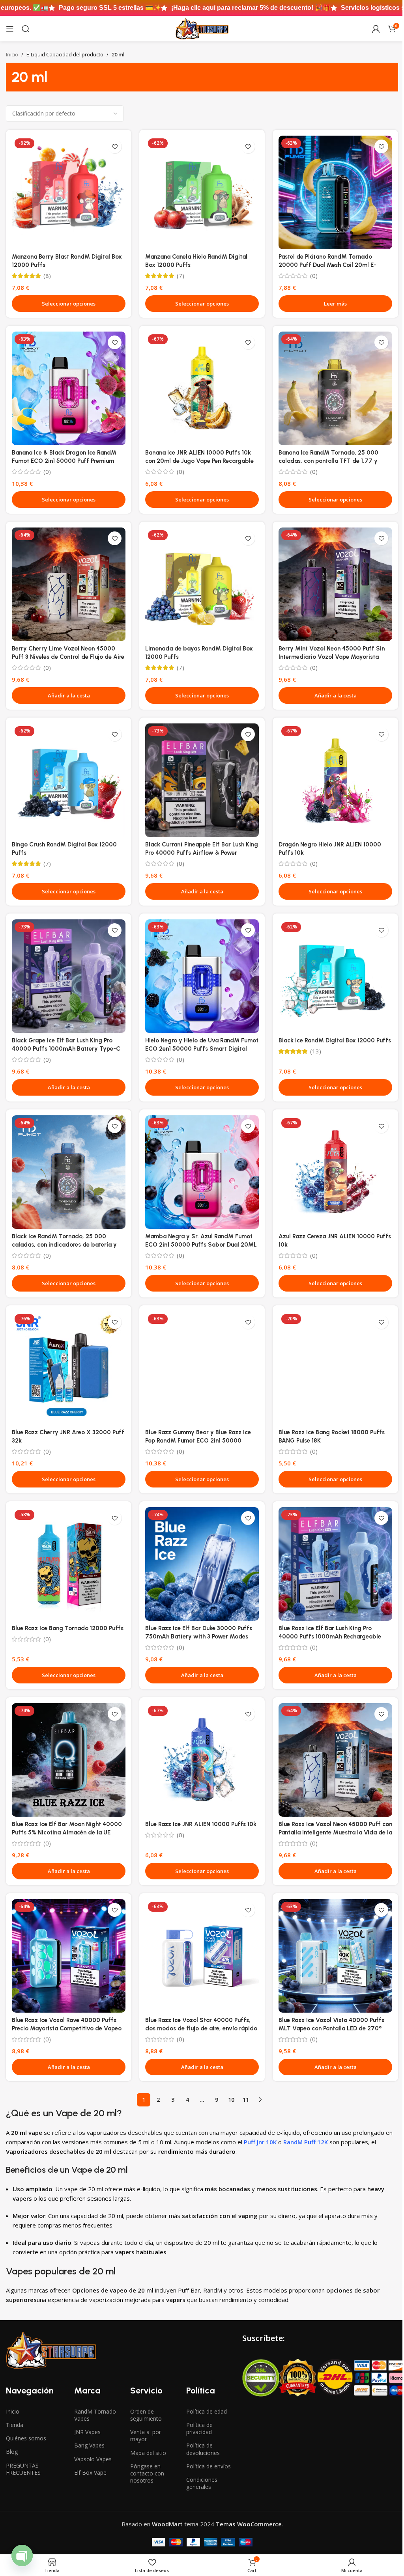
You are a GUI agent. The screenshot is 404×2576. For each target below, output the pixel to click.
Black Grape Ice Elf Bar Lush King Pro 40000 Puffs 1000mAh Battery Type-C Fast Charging (66, 1049)
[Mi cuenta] (376, 29)
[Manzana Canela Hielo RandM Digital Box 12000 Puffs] (202, 192)
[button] (69, 695)
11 (246, 2100)
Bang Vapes (89, 2445)
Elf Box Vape (90, 2473)
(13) (316, 1051)
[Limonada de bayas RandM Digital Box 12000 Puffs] (202, 584)
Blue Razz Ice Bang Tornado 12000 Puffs (68, 1628)
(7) (180, 276)
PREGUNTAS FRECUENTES (23, 2469)
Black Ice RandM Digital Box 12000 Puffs (335, 1040)
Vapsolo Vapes (93, 2459)
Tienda (15, 2425)
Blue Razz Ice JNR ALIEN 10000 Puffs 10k (201, 1824)
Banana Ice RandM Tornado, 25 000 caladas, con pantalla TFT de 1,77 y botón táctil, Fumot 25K (328, 461)
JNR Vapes (87, 2432)
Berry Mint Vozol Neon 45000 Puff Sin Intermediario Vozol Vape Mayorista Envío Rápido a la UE (332, 657)
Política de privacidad (199, 2428)
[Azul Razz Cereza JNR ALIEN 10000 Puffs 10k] (335, 1172)
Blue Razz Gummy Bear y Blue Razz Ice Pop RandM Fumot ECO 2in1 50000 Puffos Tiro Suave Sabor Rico (198, 1441)
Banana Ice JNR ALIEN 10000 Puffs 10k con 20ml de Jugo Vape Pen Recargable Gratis (199, 461)
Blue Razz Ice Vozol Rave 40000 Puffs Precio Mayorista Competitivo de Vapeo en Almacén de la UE (67, 2028)
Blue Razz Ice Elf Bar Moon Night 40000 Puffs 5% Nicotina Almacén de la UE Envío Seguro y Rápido (67, 1832)
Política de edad (207, 2411)
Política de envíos (209, 2466)
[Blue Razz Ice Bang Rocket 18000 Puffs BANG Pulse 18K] (335, 1368)
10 (231, 2100)
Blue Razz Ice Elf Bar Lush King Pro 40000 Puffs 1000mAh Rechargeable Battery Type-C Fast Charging (330, 1637)
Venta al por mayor (146, 2435)
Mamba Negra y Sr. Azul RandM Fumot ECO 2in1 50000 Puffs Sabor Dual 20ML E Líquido (201, 1245)
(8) (47, 276)
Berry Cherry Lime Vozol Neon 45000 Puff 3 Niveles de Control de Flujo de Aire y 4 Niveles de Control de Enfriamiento (68, 657)
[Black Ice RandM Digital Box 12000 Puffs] (335, 976)
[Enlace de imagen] (51, 2350)
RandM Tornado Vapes (95, 2415)
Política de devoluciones (203, 2449)
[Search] (26, 29)
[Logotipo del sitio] (202, 28)
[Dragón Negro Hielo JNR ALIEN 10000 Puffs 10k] (335, 780)
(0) (314, 276)
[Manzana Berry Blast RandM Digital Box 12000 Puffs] (69, 192)
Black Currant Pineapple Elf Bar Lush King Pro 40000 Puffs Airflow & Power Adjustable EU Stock (202, 853)
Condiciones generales (202, 2483)
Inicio (12, 54)
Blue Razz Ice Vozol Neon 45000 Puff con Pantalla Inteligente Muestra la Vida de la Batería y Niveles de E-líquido (335, 1832)
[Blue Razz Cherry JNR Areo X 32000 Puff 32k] (69, 1368)
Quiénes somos (26, 2438)
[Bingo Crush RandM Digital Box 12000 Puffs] (69, 780)
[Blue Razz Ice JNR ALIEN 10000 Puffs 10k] (202, 1760)
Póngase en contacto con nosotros (147, 2473)
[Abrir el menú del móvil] (10, 29)
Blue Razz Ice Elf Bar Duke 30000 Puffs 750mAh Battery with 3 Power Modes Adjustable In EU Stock (199, 1637)
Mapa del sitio (148, 2453)
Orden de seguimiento (146, 2415)
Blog (12, 2452)
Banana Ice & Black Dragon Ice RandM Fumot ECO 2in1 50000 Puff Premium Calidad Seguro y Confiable (64, 461)
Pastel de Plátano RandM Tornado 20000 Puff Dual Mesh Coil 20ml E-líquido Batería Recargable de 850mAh (332, 265)
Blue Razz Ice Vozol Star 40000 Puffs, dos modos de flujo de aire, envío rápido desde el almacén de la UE (201, 2028)
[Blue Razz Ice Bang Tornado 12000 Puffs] (69, 1564)
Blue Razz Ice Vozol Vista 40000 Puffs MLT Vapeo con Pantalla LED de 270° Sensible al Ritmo (331, 2028)
